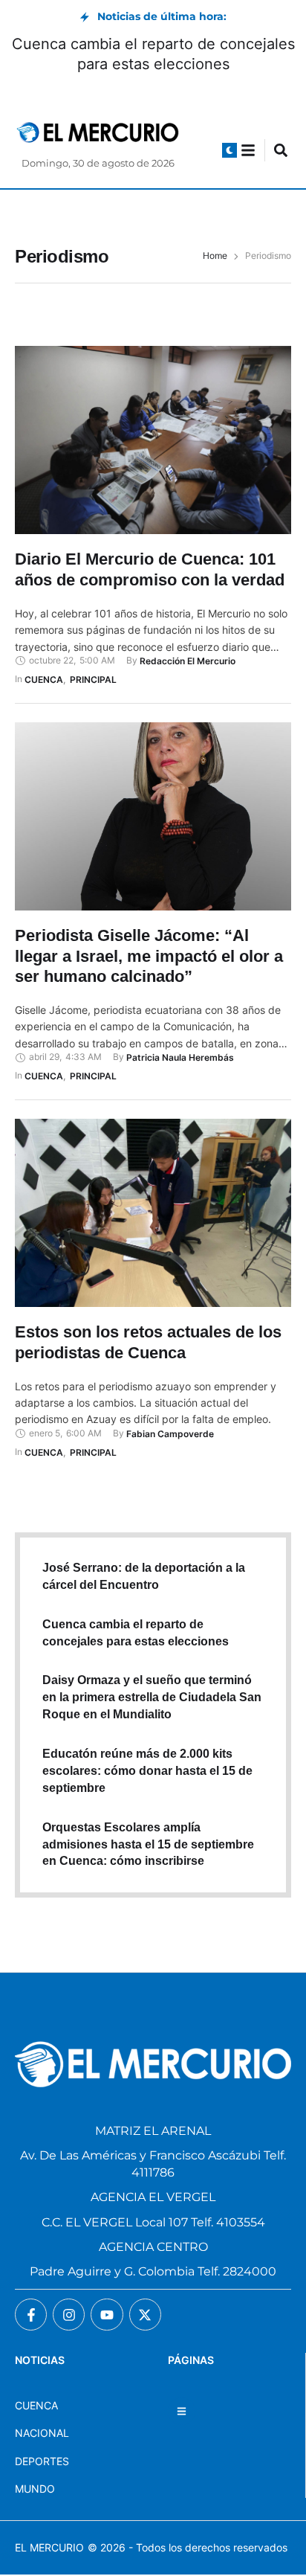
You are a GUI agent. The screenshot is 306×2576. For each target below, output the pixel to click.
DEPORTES (42, 2461)
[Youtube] (107, 2315)
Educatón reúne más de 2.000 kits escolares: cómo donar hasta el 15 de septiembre (147, 1771)
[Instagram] (69, 2315)
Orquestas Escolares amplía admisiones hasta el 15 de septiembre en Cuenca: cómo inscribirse (148, 1844)
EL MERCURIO (49, 2547)
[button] (229, 150)
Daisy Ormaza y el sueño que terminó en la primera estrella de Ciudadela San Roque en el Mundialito (152, 1697)
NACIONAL (42, 2433)
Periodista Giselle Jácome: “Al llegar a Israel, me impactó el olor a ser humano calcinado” (149, 956)
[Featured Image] (153, 440)
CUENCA (36, 2405)
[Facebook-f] (31, 2315)
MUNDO (35, 2489)
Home (215, 256)
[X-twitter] (145, 2315)
